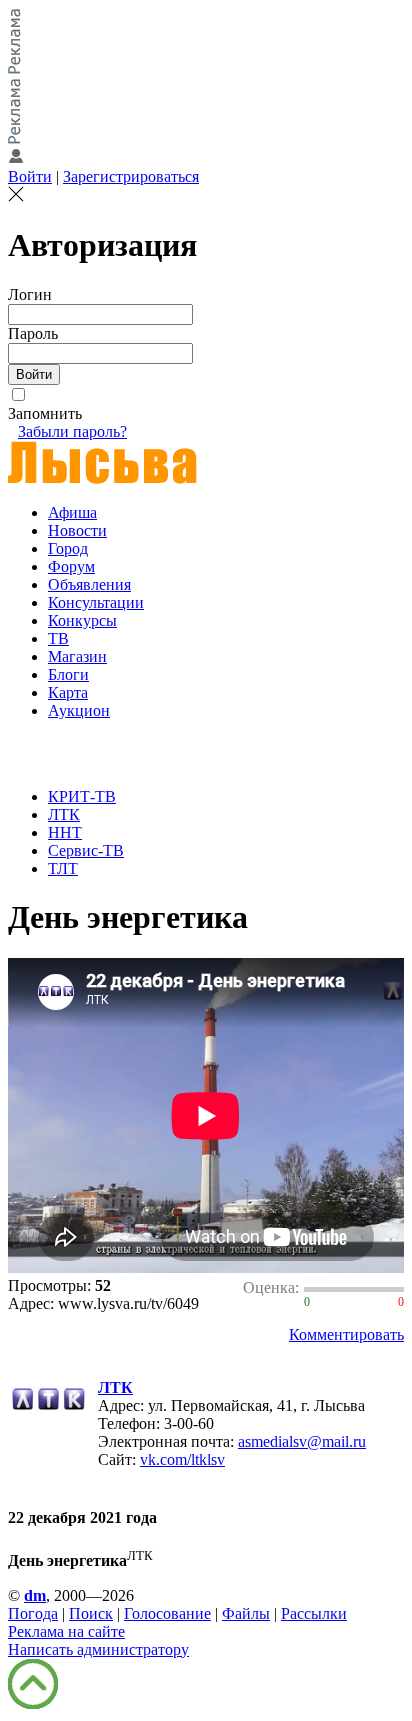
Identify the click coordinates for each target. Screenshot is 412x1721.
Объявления (89, 584)
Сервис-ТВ (86, 850)
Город (68, 548)
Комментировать (346, 1334)
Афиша (72, 512)
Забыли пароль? (72, 431)
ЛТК (64, 814)
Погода (33, 1613)
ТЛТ (63, 868)
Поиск (91, 1613)
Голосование (167, 1613)
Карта (68, 692)
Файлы (246, 1613)
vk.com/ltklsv (182, 1459)
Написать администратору (98, 1649)
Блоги (68, 674)
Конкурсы (82, 620)
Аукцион (79, 710)
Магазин (77, 656)
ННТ (65, 832)
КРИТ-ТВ (82, 796)
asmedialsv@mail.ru (302, 1441)
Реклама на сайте (66, 1631)
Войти (30, 176)
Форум (71, 566)
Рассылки (314, 1613)
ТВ (58, 638)
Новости (77, 530)
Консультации (96, 602)
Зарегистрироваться (131, 176)
